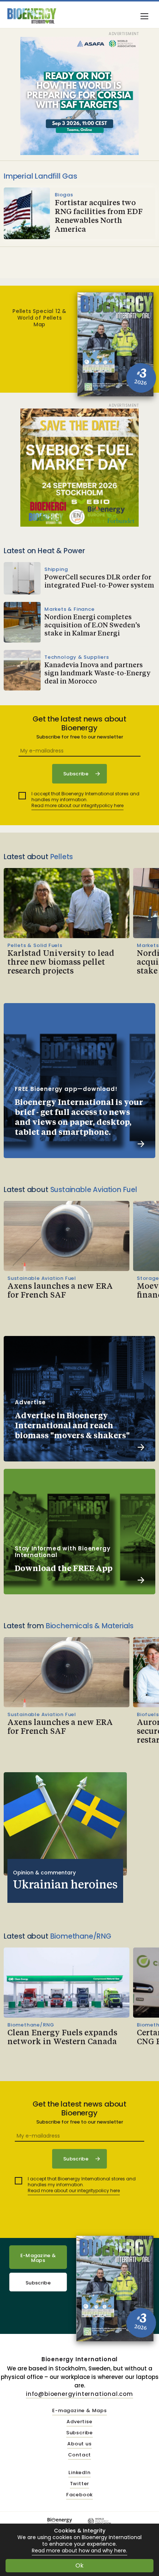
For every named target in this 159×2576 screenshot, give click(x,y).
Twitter (80, 2484)
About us (79, 2444)
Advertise (79, 2422)
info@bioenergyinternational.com (79, 2394)
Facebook (79, 2495)
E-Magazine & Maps (38, 2258)
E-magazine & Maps (79, 2411)
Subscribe (38, 2283)
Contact (80, 2455)
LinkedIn (79, 2473)
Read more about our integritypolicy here (77, 805)
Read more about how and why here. (79, 2551)
